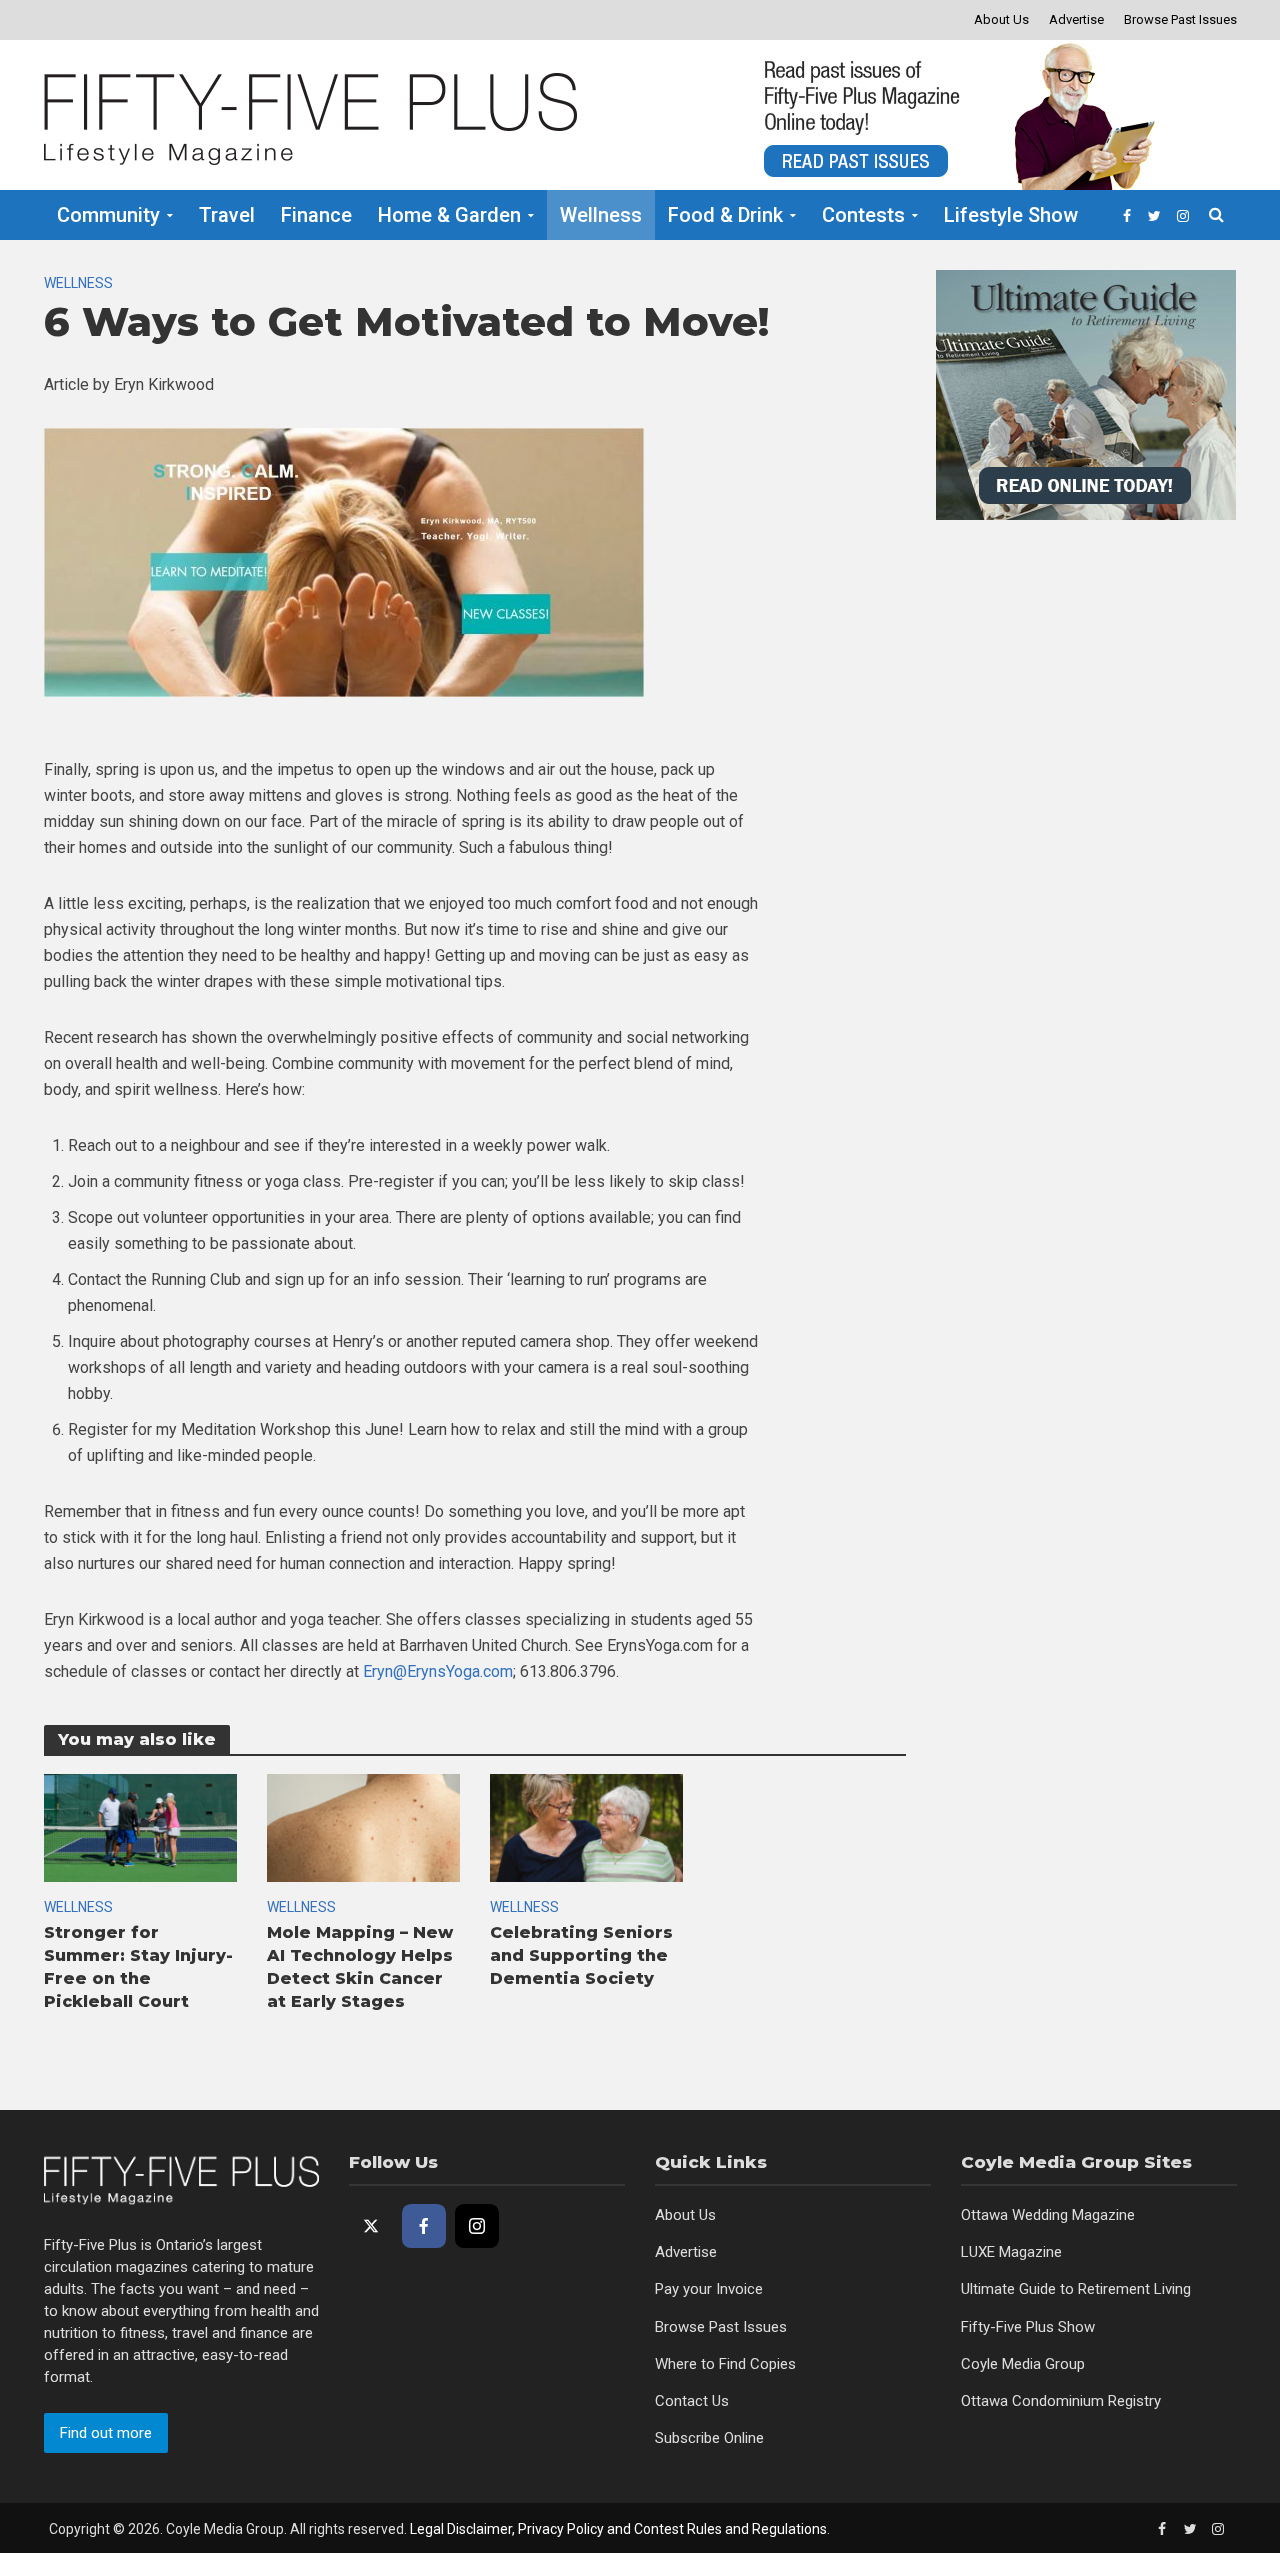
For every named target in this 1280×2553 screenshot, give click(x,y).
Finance (316, 215)
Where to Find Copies (725, 2364)
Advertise (1076, 19)
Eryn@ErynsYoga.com (438, 1671)
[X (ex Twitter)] (371, 2226)
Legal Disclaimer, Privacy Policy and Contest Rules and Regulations (618, 2529)
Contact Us (692, 2401)
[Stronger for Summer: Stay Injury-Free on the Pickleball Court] (140, 1826)
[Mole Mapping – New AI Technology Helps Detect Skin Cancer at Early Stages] (363, 1826)
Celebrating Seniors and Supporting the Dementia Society (581, 1955)
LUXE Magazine (1011, 2252)
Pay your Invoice (709, 2289)
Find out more (106, 2433)
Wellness (601, 215)
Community (108, 215)
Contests (863, 215)
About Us (1001, 19)
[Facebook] (424, 2226)
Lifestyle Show (1011, 215)
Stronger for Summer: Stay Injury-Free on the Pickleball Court (138, 1967)
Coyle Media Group (1023, 2364)
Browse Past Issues (1180, 19)
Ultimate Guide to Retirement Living (1076, 2289)
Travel (227, 215)
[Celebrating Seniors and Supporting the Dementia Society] (586, 1826)
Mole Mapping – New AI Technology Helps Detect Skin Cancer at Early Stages (360, 1967)
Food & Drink (725, 215)
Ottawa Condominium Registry (1061, 2401)
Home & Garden (449, 215)
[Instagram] (477, 2226)
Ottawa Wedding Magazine (1048, 2215)
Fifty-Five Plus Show (1028, 2327)
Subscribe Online (709, 2438)
